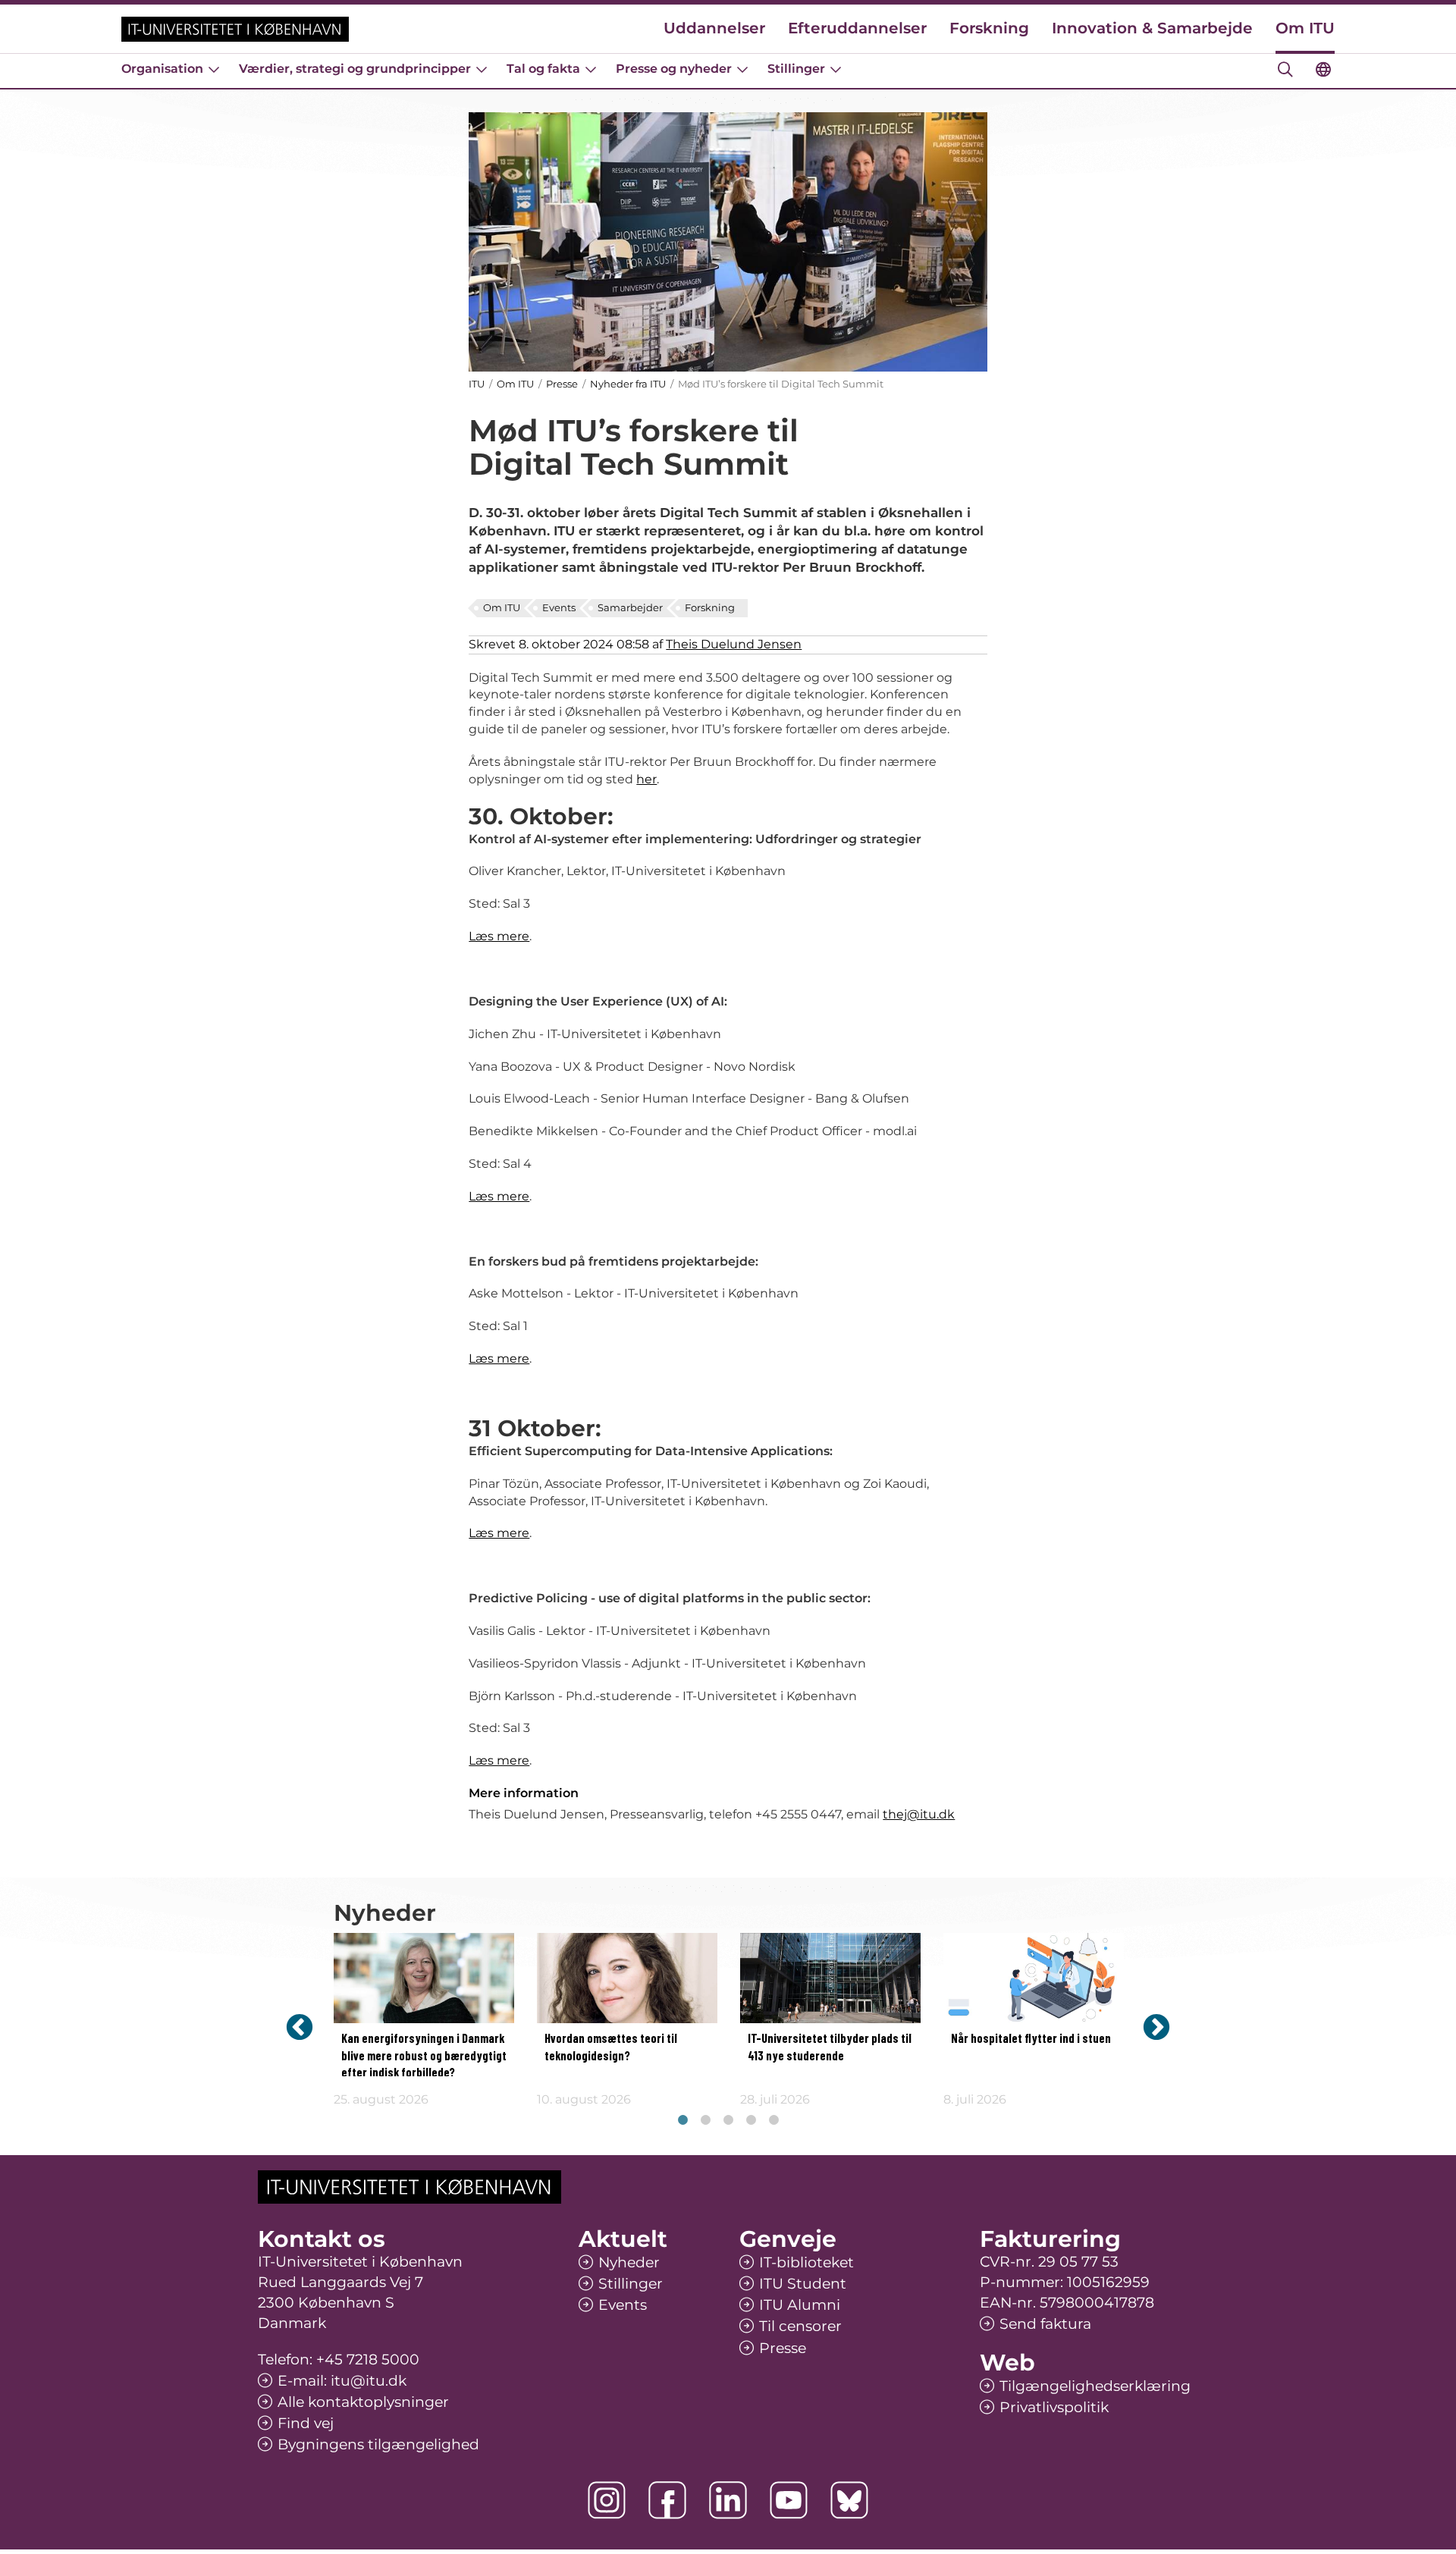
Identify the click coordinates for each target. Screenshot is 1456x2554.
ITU (477, 384)
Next (1156, 2027)
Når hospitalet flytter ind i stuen (1031, 2039)
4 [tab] (751, 2120)
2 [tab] (705, 2120)
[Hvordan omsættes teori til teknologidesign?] (627, 1978)
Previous (300, 2027)
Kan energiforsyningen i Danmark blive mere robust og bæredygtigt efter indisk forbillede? (424, 2056)
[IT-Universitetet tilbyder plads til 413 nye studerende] (830, 1978)
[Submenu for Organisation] (214, 69)
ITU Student (803, 2284)
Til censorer (800, 2326)
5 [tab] (773, 2120)
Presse (562, 384)
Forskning (989, 28)
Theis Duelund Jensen (734, 644)
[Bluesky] (849, 2500)
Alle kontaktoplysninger (363, 2402)
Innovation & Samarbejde (1152, 28)
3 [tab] (728, 2120)
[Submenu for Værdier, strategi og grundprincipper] (482, 69)
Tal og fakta (543, 69)
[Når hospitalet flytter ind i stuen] (1034, 1978)
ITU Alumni (800, 2305)
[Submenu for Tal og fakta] (591, 69)
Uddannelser (714, 28)
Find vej (306, 2423)
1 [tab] (682, 2120)
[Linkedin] (728, 2500)
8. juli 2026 (975, 2099)
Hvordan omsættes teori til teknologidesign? (611, 2047)
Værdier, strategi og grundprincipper (355, 69)
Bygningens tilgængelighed (378, 2444)
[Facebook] (667, 2500)
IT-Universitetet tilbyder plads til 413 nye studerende (830, 2047)
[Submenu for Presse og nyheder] (742, 69)
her (646, 779)
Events (559, 607)
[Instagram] (607, 2500)
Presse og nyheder (674, 69)
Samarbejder (630, 607)
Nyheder (629, 2262)
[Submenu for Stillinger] (836, 69)
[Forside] (235, 29)
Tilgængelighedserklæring (1095, 2386)
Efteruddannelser (857, 28)
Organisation (162, 69)
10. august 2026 (584, 2099)
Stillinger (796, 69)
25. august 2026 (381, 2099)
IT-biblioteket (806, 2262)
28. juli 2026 (775, 2099)
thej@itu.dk (919, 1814)
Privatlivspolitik (1054, 2407)
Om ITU (1305, 28)
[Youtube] (789, 2500)
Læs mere (499, 936)
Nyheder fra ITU (628, 384)
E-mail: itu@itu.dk (342, 2381)
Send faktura (1045, 2324)
